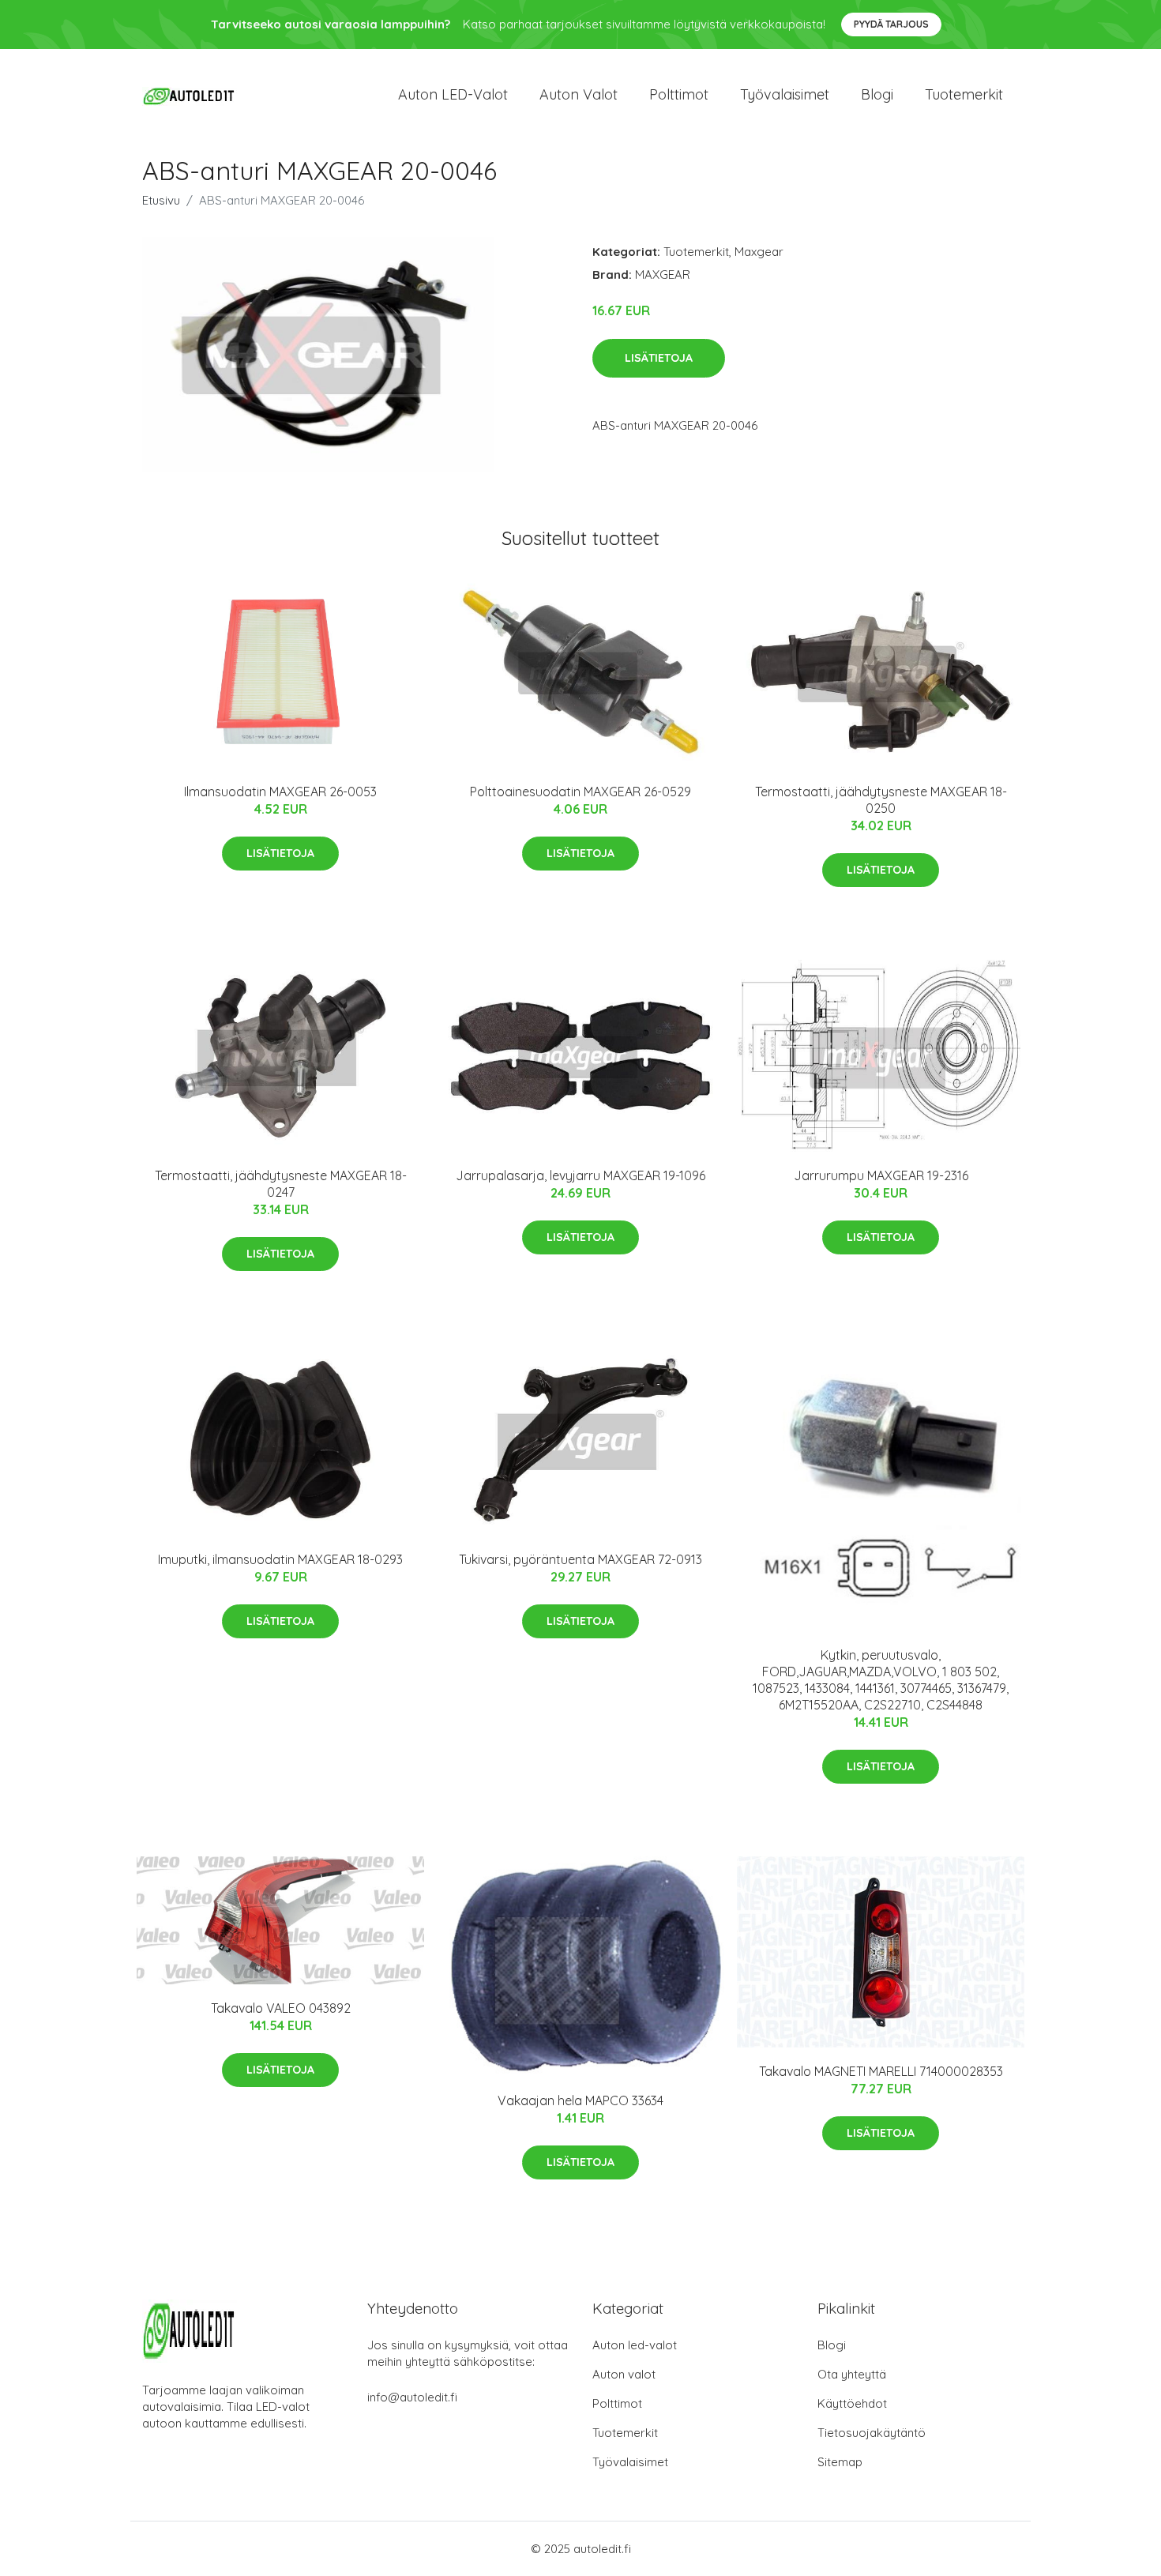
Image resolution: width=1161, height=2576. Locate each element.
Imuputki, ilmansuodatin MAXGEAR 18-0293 (280, 1559)
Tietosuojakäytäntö (872, 2433)
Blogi (877, 94)
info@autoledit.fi (412, 2397)
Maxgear (759, 252)
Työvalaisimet (785, 94)
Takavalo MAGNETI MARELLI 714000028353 (881, 2071)
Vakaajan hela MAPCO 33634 (580, 2100)
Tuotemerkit (964, 94)
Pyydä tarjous (891, 24)
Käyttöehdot (852, 2403)
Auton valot (579, 94)
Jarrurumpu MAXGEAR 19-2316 (881, 1175)
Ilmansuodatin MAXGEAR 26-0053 (280, 792)
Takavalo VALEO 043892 (281, 2008)
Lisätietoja (659, 358)
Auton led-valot (635, 2345)
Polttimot (679, 94)
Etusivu (161, 200)
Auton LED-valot (453, 94)
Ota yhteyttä (852, 2374)
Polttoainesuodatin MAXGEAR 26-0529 (580, 792)
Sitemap (840, 2462)
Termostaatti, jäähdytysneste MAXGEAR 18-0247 (281, 1184)
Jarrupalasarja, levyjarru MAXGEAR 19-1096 (580, 1175)
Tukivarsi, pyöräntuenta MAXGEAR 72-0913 (580, 1559)
